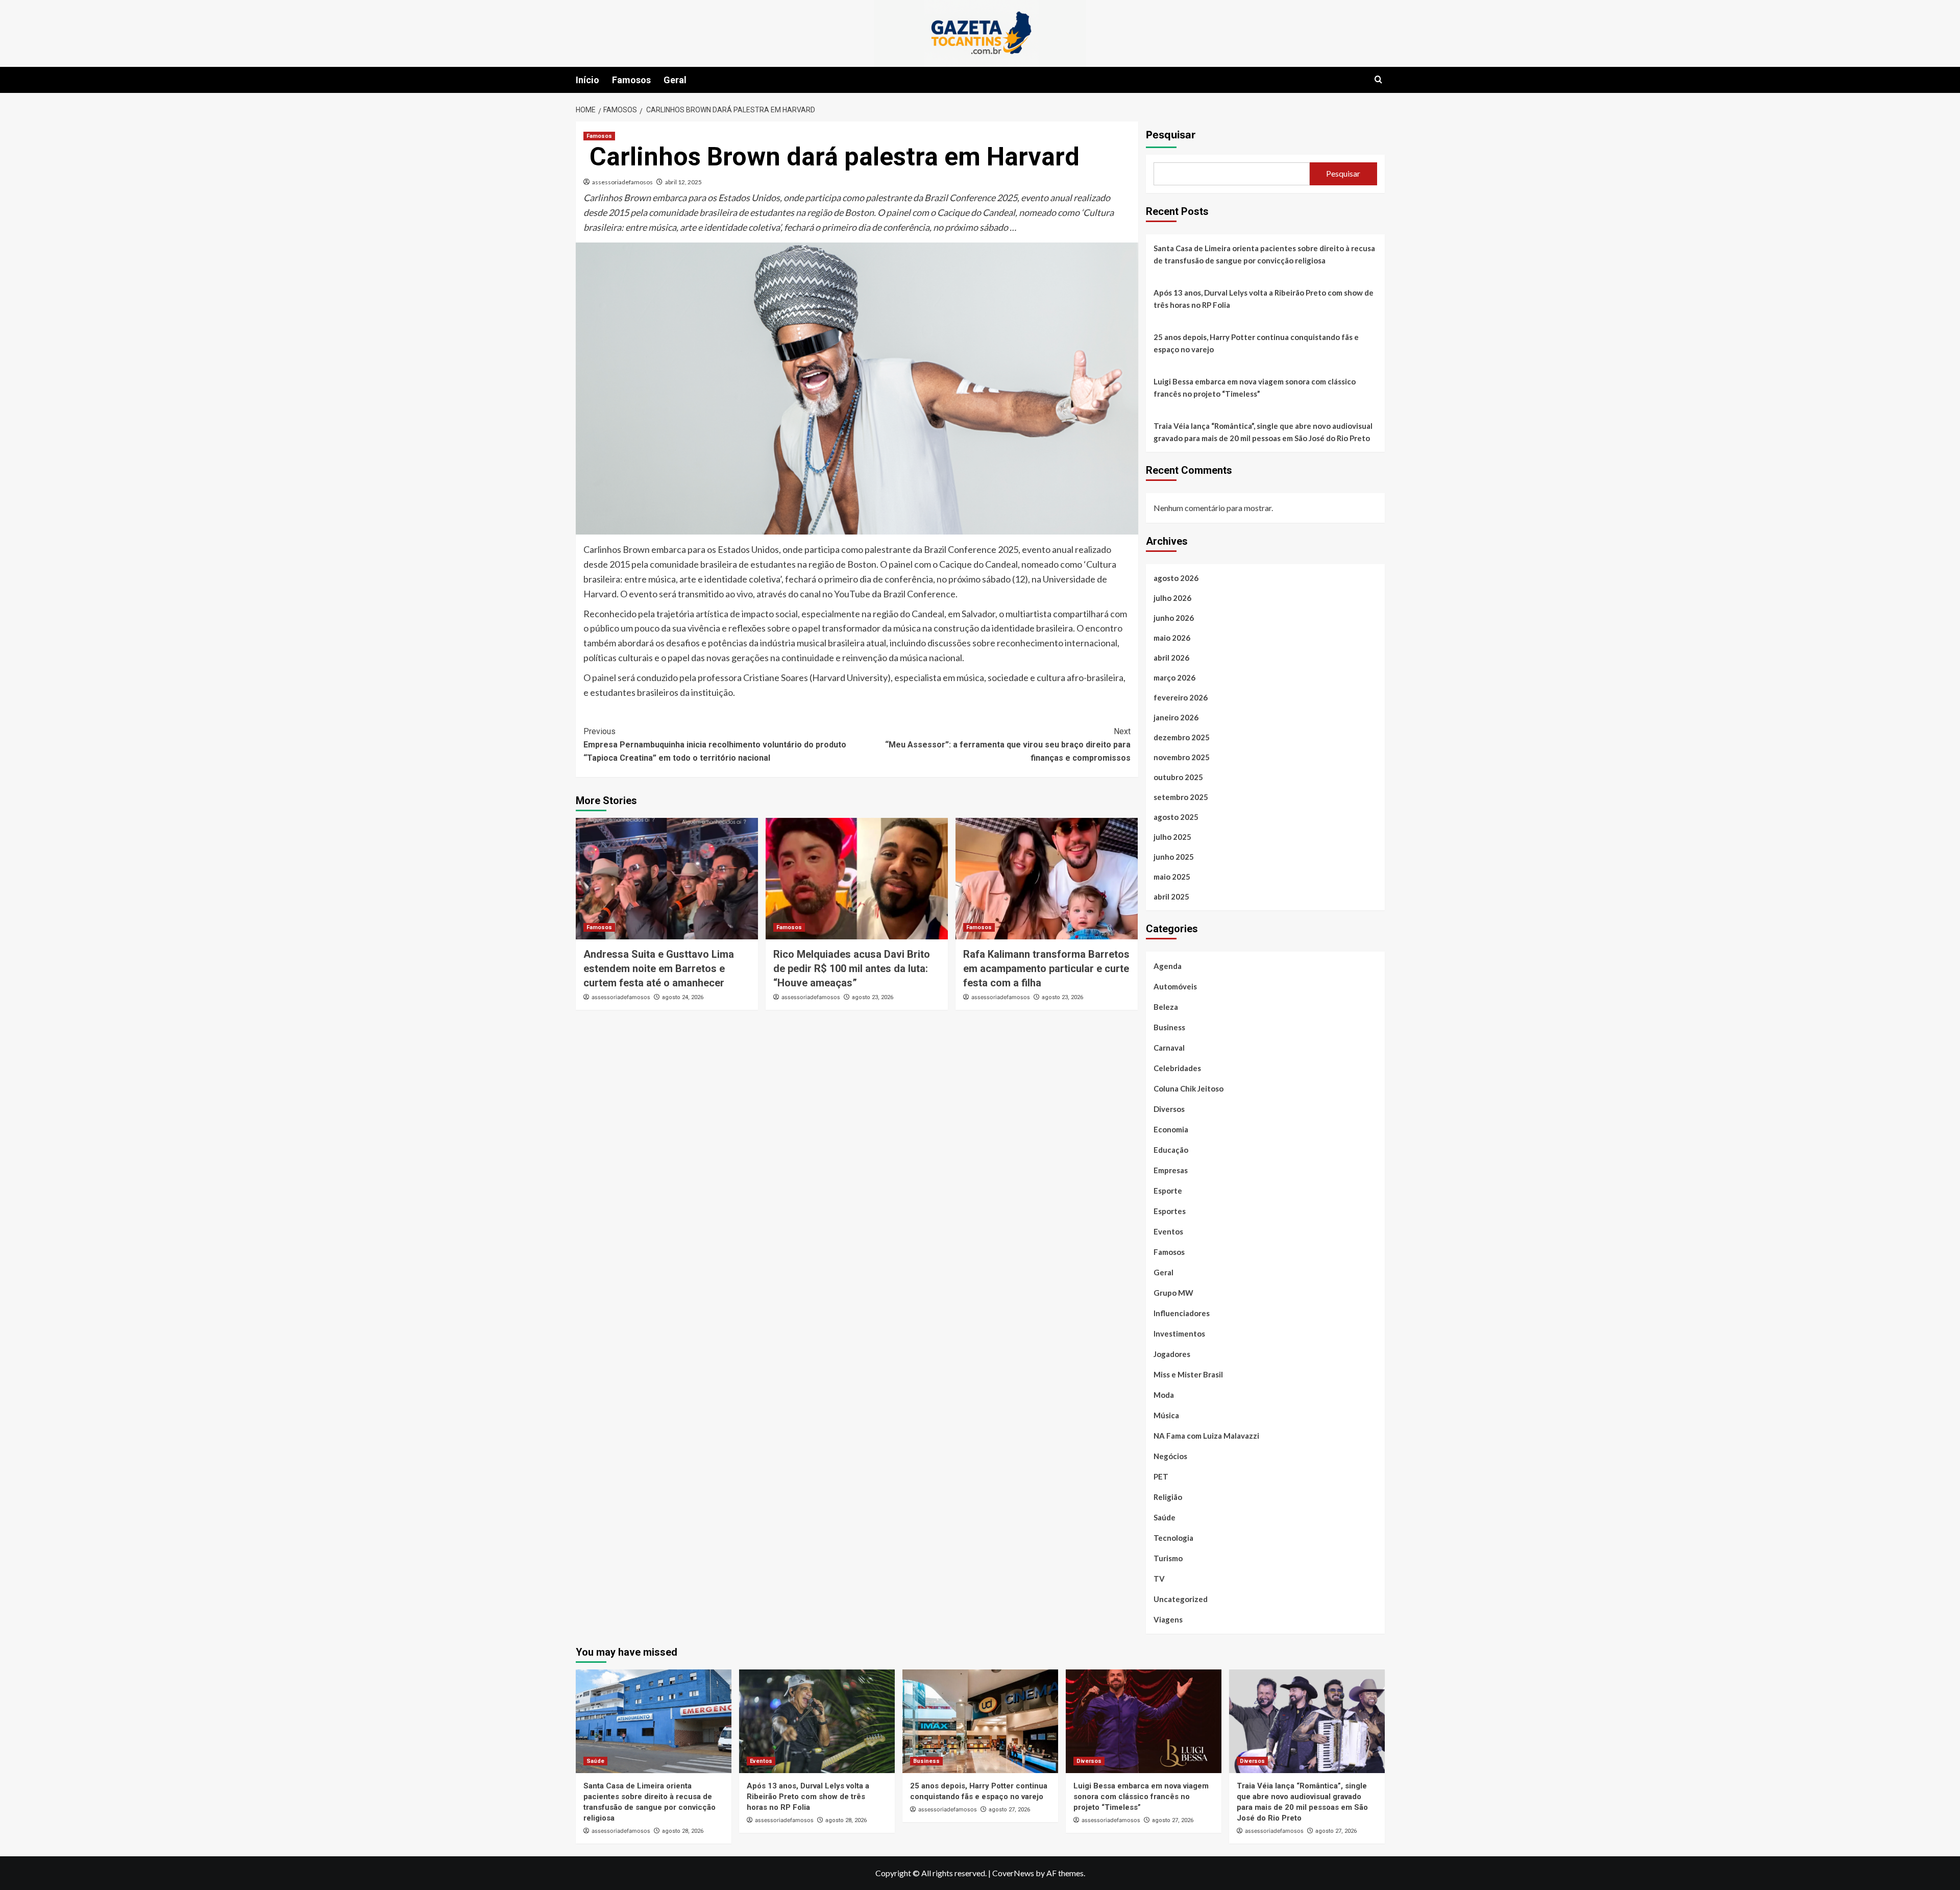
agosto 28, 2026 (683, 1831)
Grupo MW (1173, 1293)
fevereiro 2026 (1181, 697)
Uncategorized (1181, 1599)
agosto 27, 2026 (1009, 1810)
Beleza (1166, 1007)
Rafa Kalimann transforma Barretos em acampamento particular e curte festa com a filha (1046, 968)
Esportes (1170, 1211)
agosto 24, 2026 (683, 997)
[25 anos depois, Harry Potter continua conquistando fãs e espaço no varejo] (980, 1721)
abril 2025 (1171, 896)
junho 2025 (1174, 857)
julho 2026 (1172, 598)
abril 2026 (1171, 658)
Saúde (1165, 1517)
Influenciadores (1182, 1313)
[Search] (1378, 80)
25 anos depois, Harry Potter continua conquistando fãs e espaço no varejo (1256, 343)
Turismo (1168, 1558)
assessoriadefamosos (622, 182)
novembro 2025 (1182, 757)
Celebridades (1177, 1068)
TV (1159, 1579)
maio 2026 (1172, 638)
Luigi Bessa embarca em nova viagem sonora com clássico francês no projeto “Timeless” (1255, 387)
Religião (1168, 1497)
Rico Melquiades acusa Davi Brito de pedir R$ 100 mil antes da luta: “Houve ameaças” (852, 968)
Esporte (1168, 1191)
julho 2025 (1172, 837)
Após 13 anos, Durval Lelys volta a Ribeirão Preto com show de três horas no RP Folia (1264, 299)
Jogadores (1172, 1354)
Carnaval (1169, 1048)
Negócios (1170, 1456)
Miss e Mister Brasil (1188, 1374)
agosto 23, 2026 (873, 997)
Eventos (1168, 1231)
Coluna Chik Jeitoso (1189, 1088)
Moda (1164, 1395)
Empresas (1171, 1170)
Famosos (631, 80)
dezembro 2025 (1182, 737)
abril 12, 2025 (683, 182)
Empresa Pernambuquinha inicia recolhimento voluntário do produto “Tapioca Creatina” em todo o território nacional (715, 744)
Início (587, 80)
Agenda (1168, 966)
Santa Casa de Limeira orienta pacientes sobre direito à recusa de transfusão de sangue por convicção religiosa (1264, 254)
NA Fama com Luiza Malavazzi (1206, 1436)
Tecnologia (1173, 1538)
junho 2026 (1174, 618)
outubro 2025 (1178, 777)
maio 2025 (1172, 877)
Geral (675, 80)
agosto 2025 (1176, 817)
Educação (1171, 1150)
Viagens (1168, 1619)
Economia (1171, 1129)
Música (1166, 1415)
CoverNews (1013, 1873)
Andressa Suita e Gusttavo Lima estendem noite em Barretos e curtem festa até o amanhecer (659, 968)
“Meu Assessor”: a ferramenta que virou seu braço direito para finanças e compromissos (1008, 744)
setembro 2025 (1181, 797)
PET (1161, 1476)
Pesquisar (1171, 135)
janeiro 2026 (1176, 717)
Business (1169, 1027)
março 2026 (1174, 677)
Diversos (1169, 1109)
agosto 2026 (1176, 578)
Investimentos (1179, 1334)
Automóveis (1175, 986)
